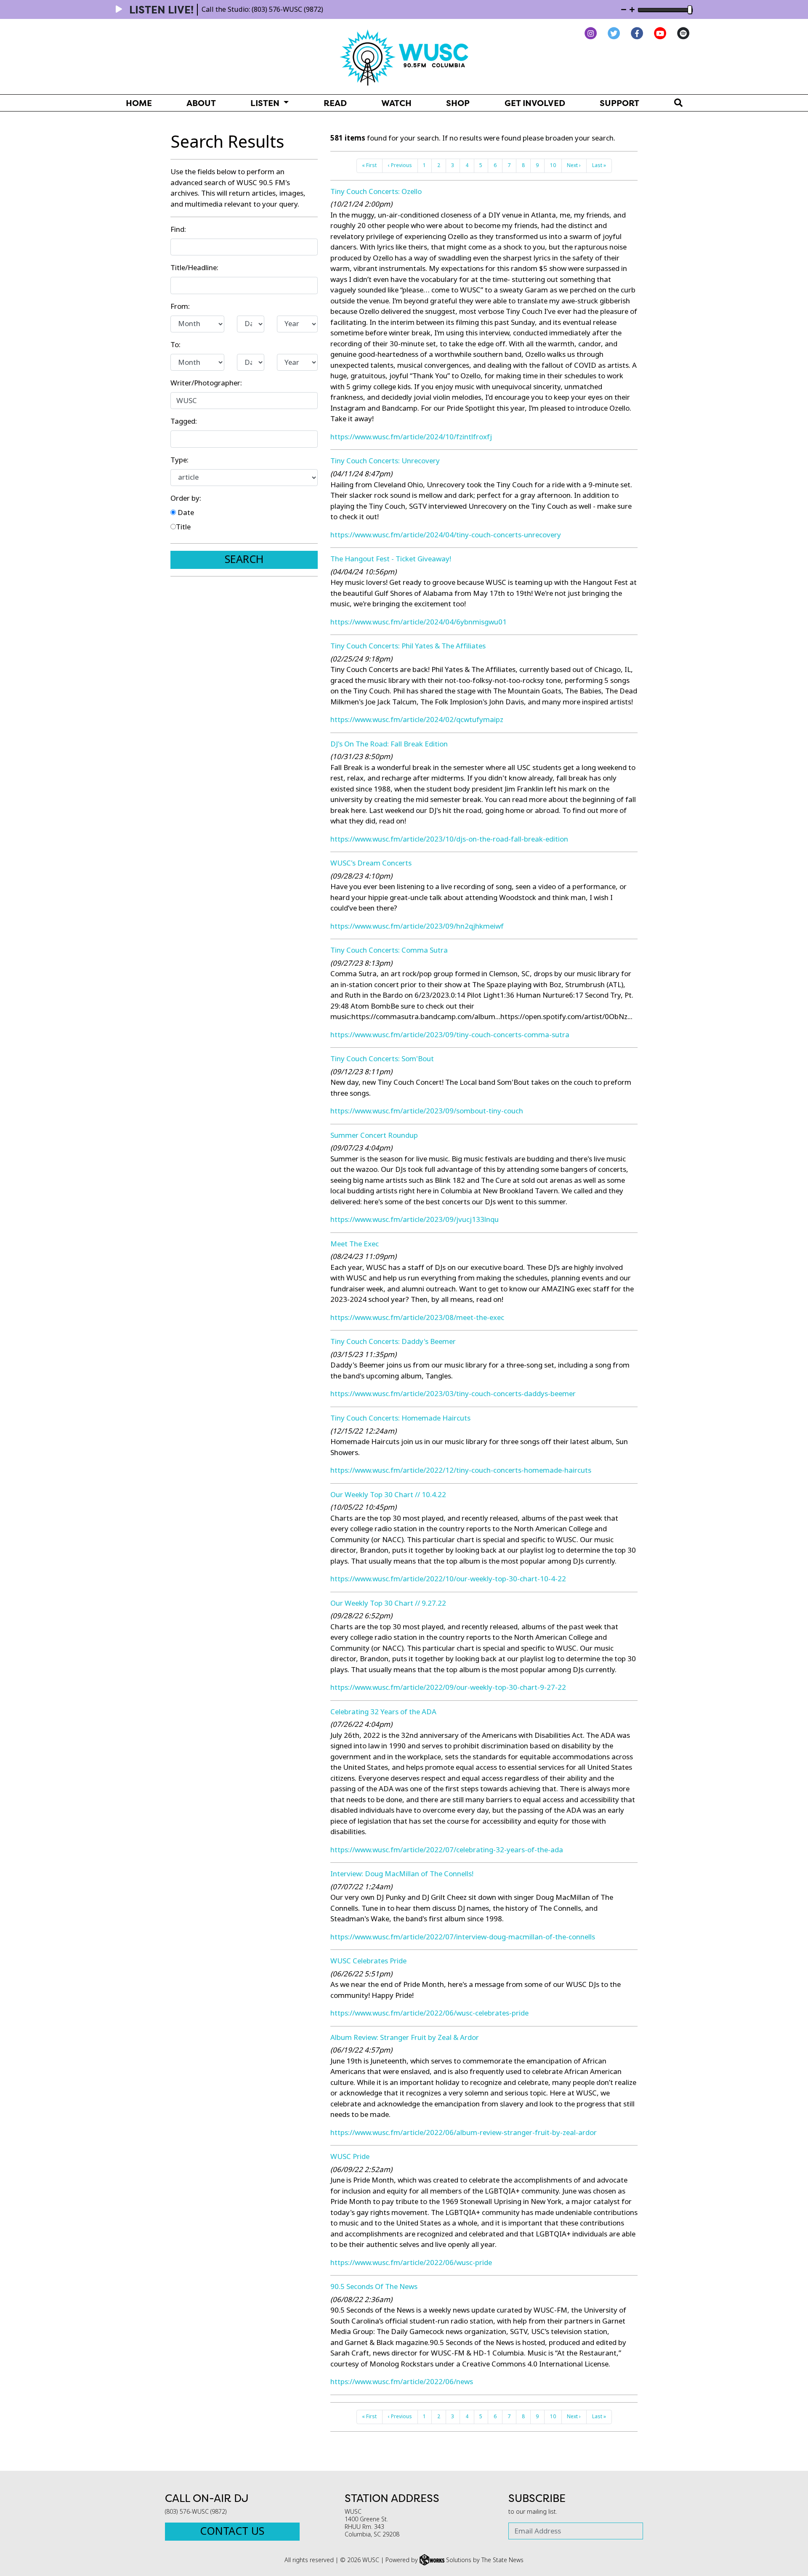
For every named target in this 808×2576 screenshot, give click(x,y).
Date (185, 513)
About (201, 103)
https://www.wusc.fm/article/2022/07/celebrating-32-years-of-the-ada (447, 1850)
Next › (574, 165)
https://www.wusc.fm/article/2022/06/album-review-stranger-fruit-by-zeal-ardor (464, 2133)
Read (335, 103)
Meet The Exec (355, 1244)
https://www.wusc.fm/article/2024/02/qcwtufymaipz (417, 720)
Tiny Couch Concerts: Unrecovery (385, 461)
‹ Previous (400, 165)
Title (183, 527)
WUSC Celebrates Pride (368, 1961)
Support (619, 103)
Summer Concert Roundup (374, 1135)
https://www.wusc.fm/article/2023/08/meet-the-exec (417, 1318)
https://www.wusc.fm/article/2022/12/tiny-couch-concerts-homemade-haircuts (461, 1470)
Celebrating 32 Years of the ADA (383, 1712)
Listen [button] (266, 103)
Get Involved (535, 103)
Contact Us (232, 2531)
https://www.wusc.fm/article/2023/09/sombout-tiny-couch (427, 1111)
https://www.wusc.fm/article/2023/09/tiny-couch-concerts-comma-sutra (450, 1035)
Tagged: (184, 421)
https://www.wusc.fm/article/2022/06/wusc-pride (411, 2263)
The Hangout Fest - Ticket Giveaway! (391, 559)
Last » (599, 165)
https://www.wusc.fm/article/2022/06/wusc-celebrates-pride (429, 2013)
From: (180, 307)
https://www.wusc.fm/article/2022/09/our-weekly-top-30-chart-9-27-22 (448, 1688)
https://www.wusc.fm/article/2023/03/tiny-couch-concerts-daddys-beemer (453, 1394)
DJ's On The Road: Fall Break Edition (389, 744)
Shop (458, 103)
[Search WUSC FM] (678, 103)
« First (369, 165)
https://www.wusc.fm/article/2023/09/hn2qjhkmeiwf (417, 926)
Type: (179, 460)
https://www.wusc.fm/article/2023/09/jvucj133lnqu (415, 1220)
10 (553, 165)
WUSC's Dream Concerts (371, 863)
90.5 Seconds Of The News (374, 2287)
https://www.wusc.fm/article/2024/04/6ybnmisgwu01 (419, 622)
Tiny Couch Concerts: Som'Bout (382, 1059)
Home (139, 103)
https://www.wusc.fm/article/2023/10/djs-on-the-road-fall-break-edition (449, 839)
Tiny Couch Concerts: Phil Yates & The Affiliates (408, 646)
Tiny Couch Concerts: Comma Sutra (389, 950)
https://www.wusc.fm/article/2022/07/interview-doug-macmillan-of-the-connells (463, 1937)
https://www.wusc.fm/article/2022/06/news (402, 2382)
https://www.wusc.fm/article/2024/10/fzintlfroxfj (411, 437)
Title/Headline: (194, 268)
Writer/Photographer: (206, 383)
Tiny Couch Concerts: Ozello (376, 192)
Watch (396, 103)
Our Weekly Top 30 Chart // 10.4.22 (388, 1495)
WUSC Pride (350, 2157)
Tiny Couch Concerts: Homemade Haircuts (400, 1418)
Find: (178, 230)
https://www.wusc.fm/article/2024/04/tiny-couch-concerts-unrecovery (446, 535)
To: (175, 345)
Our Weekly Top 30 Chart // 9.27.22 (388, 1603)
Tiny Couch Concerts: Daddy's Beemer (393, 1342)
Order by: (186, 498)
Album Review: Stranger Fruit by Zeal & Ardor (405, 2038)
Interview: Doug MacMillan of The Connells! (402, 1874)
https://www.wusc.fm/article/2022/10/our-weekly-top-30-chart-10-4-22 (448, 1579)
